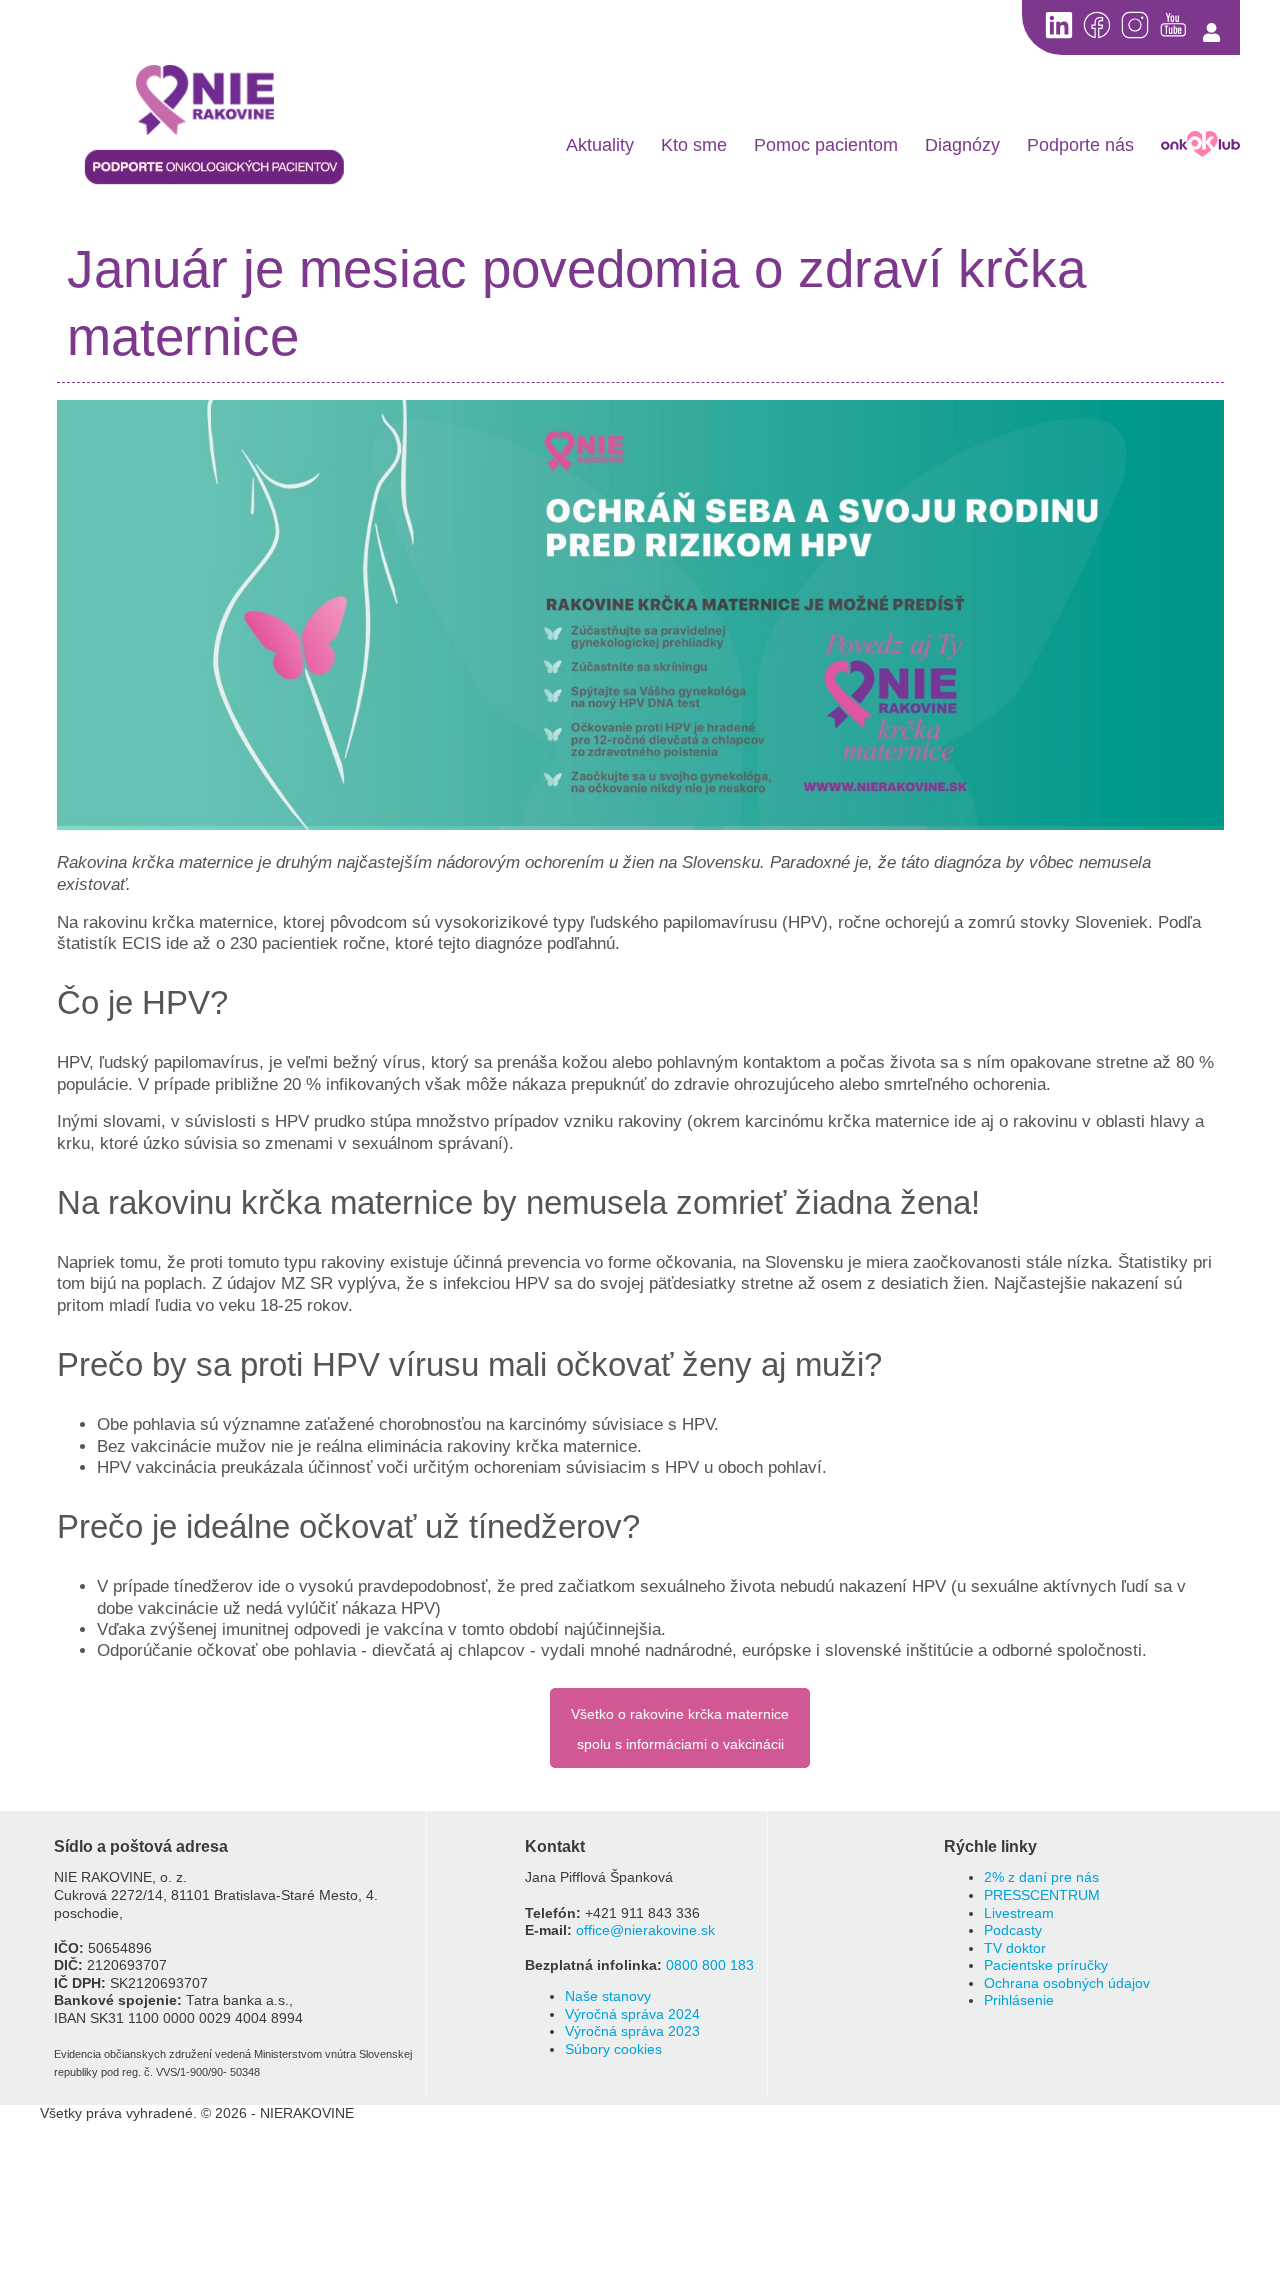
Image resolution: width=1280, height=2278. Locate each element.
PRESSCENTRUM (1042, 1895)
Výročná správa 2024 (632, 2014)
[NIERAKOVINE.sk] (215, 102)
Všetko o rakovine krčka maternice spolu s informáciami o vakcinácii (680, 1729)
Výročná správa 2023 (632, 2031)
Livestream (1019, 1913)
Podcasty (1013, 1930)
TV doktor (1015, 1948)
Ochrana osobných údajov (1067, 1983)
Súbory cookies (613, 2049)
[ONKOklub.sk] (1200, 144)
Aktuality (600, 145)
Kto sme (694, 145)
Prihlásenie (1019, 2000)
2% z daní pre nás (1041, 1877)
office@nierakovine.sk (645, 1930)
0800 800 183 (710, 1965)
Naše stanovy (608, 1996)
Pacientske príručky (1046, 1965)
